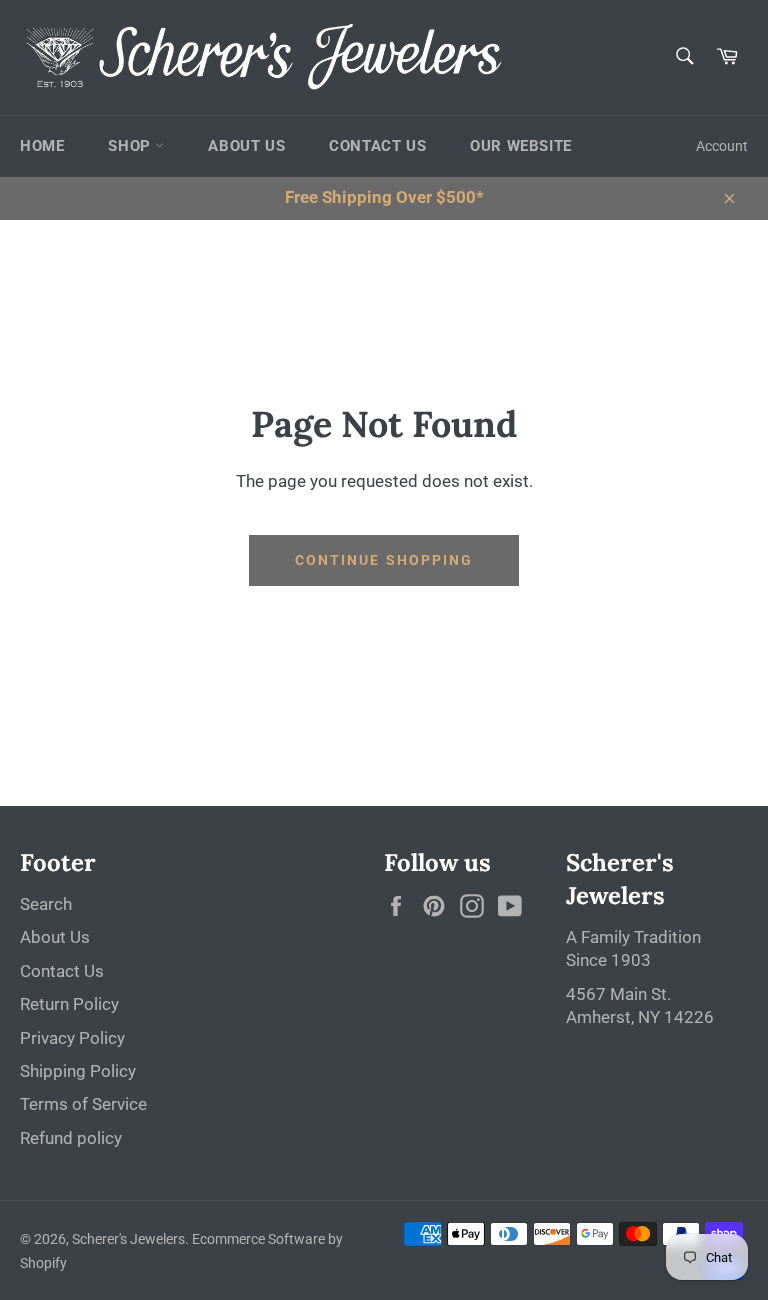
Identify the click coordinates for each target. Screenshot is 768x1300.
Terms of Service (83, 1104)
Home (42, 146)
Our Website (521, 146)
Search (46, 904)
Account (722, 146)
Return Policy (69, 1004)
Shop (131, 146)
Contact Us (377, 146)
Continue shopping (384, 560)
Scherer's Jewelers (128, 1239)
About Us (246, 146)
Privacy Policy (72, 1038)
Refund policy (71, 1138)
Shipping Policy (78, 1071)
